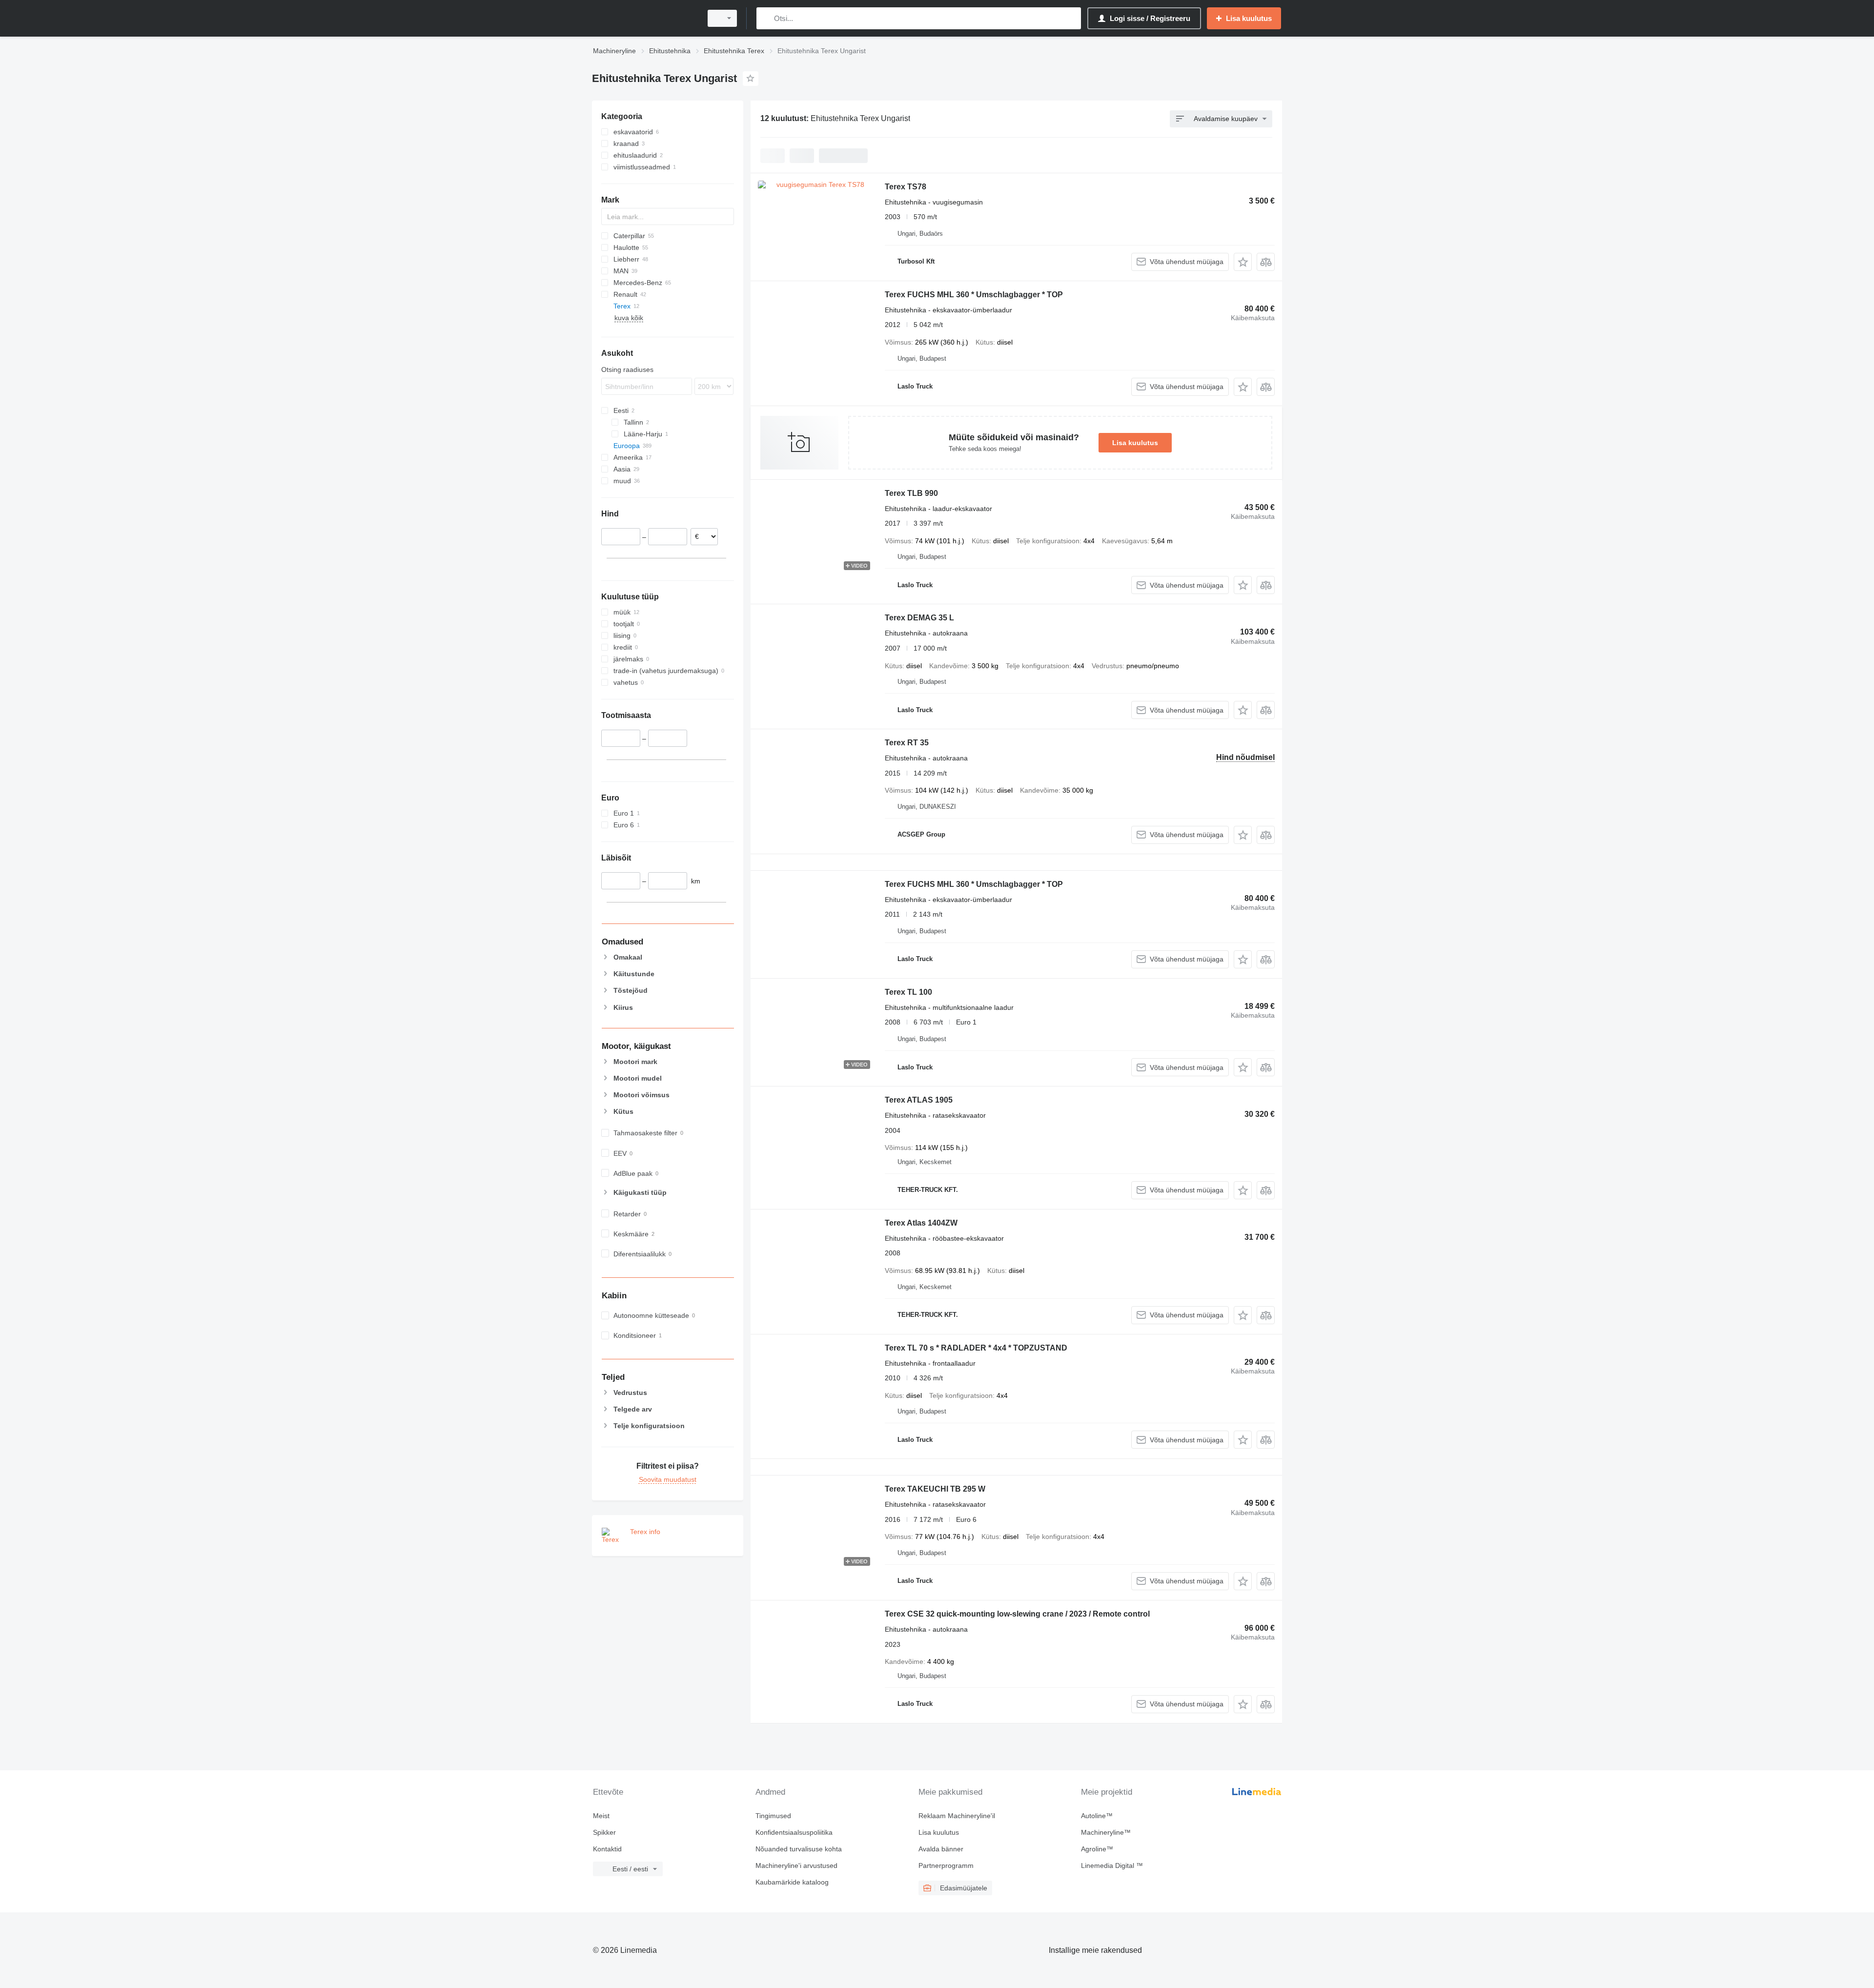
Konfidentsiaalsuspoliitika (794, 1832)
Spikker (604, 1832)
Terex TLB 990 (911, 493)
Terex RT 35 (907, 743)
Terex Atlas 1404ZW (921, 1223)
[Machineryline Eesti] (644, 18)
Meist (601, 1816)
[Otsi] (766, 18)
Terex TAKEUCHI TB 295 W (935, 1489)
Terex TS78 (906, 187)
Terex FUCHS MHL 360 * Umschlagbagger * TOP (974, 295)
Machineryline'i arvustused (796, 1865)
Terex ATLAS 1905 (919, 1100)
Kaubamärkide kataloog (792, 1882)
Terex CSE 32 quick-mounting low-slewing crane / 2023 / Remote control (1017, 1614)
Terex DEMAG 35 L (919, 618)
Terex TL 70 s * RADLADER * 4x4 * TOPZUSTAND (976, 1348)
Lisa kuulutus (1135, 443)
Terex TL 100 (908, 992)
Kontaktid (607, 1849)
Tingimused (773, 1816)
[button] (1243, 262)
